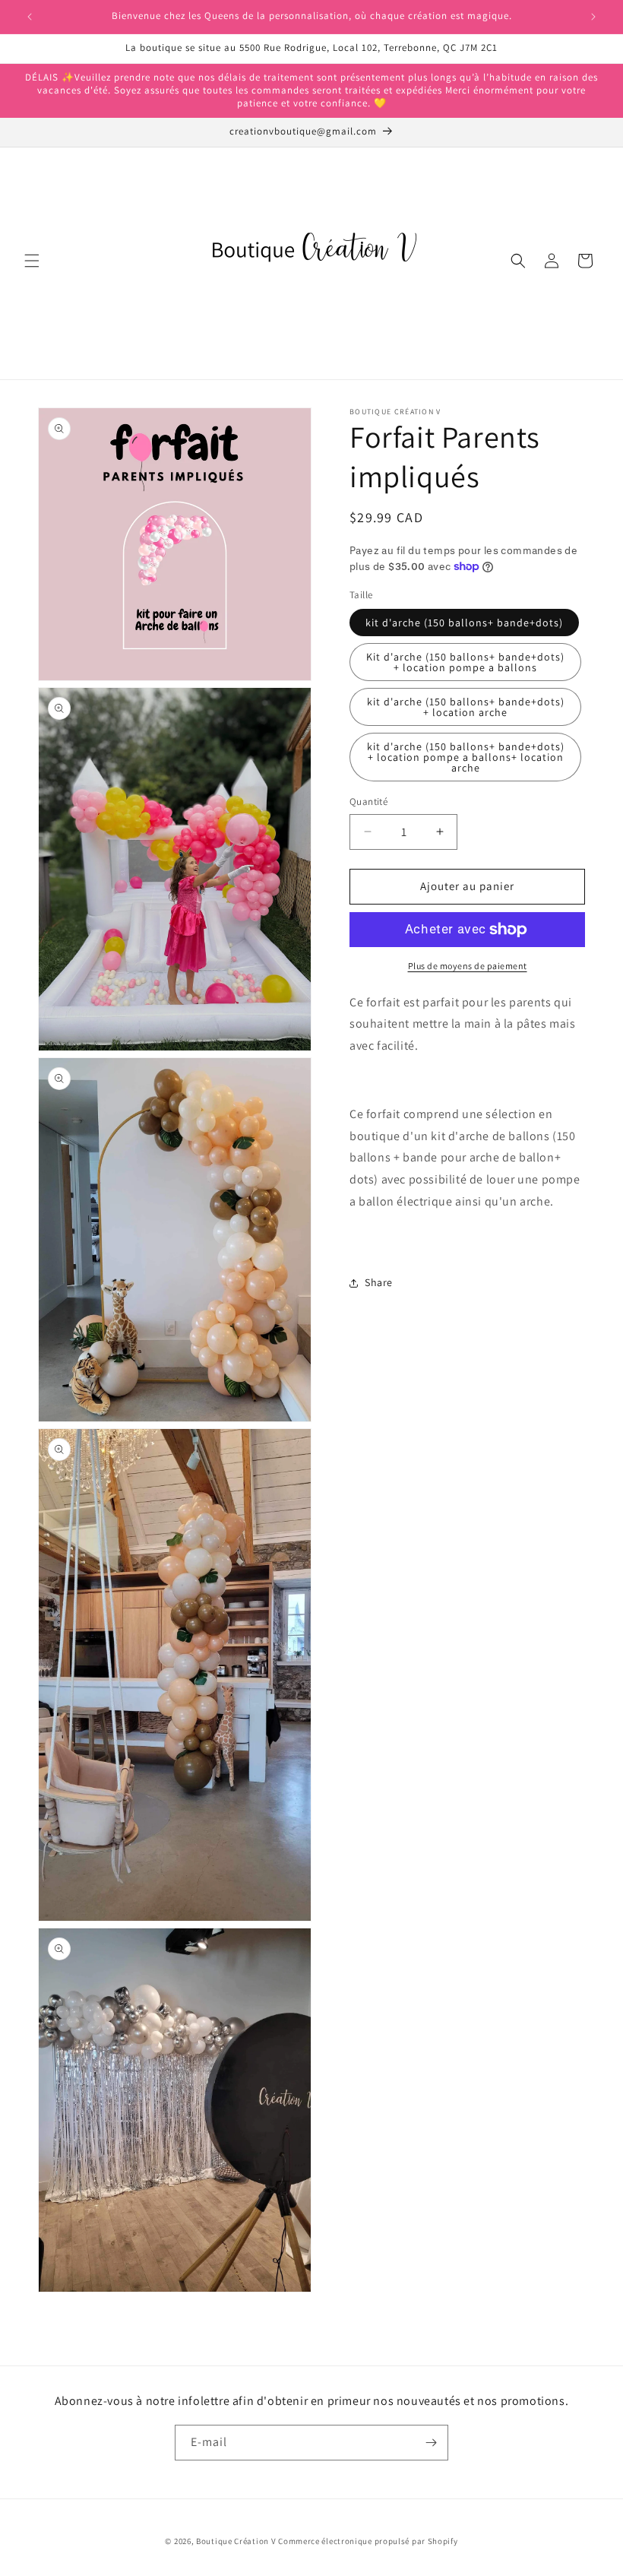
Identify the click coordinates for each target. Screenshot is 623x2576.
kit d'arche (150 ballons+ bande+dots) (464, 623)
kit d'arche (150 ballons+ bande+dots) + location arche (466, 707)
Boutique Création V (236, 2541)
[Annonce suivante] (593, 17)
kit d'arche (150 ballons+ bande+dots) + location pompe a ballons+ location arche (466, 757)
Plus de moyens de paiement (468, 966)
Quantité (368, 802)
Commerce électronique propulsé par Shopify (368, 2541)
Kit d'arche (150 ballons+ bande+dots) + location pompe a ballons (465, 662)
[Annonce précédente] (30, 17)
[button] (32, 261)
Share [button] (379, 1282)
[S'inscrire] (431, 2443)
